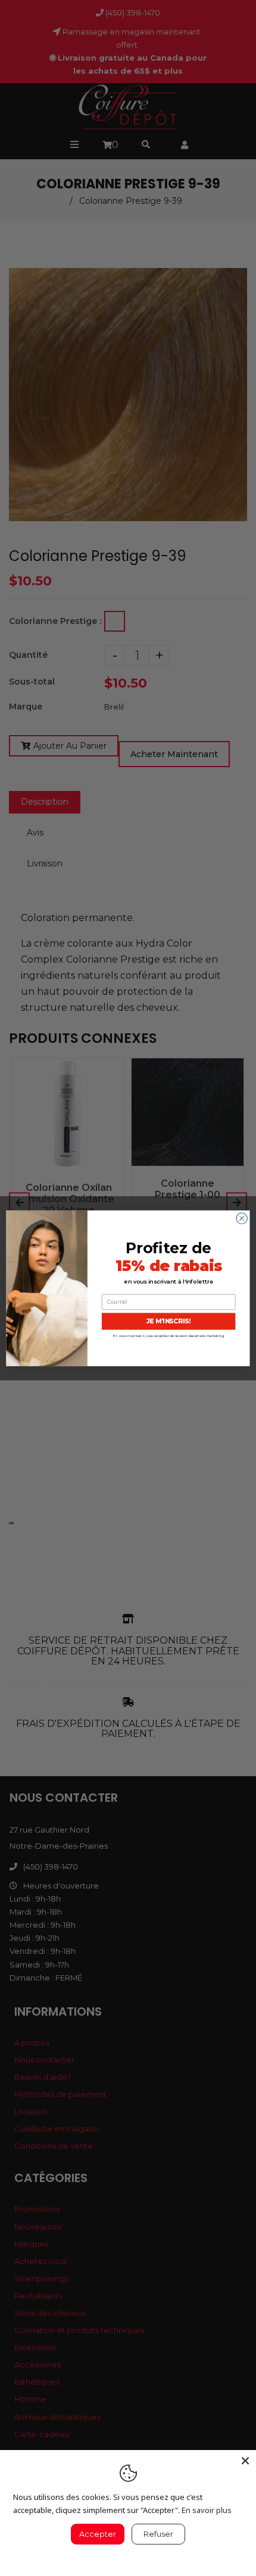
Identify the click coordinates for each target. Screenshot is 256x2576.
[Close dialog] (242, 1218)
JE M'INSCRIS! (169, 1321)
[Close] (245, 2461)
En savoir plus (207, 2510)
